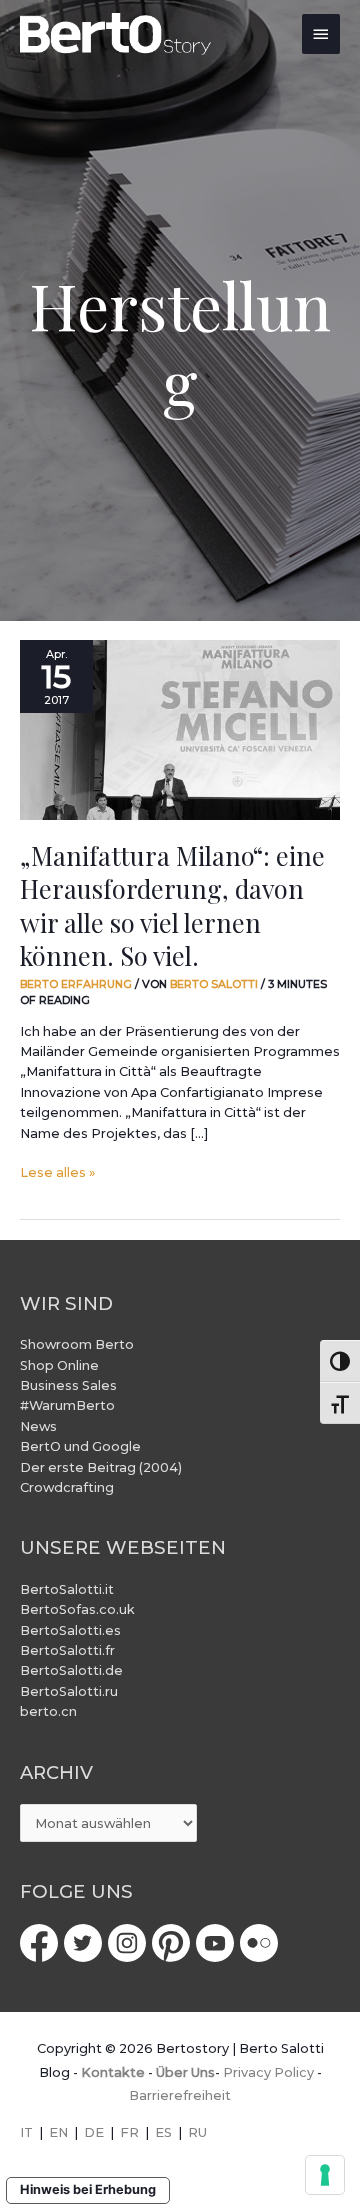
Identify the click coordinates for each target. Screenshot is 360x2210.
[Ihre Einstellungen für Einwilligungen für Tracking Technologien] (325, 2175)
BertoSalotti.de (71, 1670)
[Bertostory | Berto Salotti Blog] (116, 34)
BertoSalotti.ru (69, 1691)
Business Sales (68, 1385)
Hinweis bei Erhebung (88, 2189)
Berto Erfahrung (76, 984)
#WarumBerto (67, 1405)
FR (129, 2132)
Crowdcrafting (67, 1487)
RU (197, 2132)
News (38, 1426)
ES (163, 2132)
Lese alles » (57, 1171)
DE (94, 2132)
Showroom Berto (77, 1344)
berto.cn (48, 1711)
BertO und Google (80, 1446)
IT (26, 2132)
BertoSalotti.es (70, 1630)
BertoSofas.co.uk (77, 1609)
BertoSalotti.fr (67, 1650)
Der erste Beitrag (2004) (101, 1467)
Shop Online (59, 1365)
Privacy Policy (268, 2072)
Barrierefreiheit (180, 2095)
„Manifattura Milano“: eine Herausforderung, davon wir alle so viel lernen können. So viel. (172, 905)
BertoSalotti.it (67, 1589)
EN (58, 2132)
